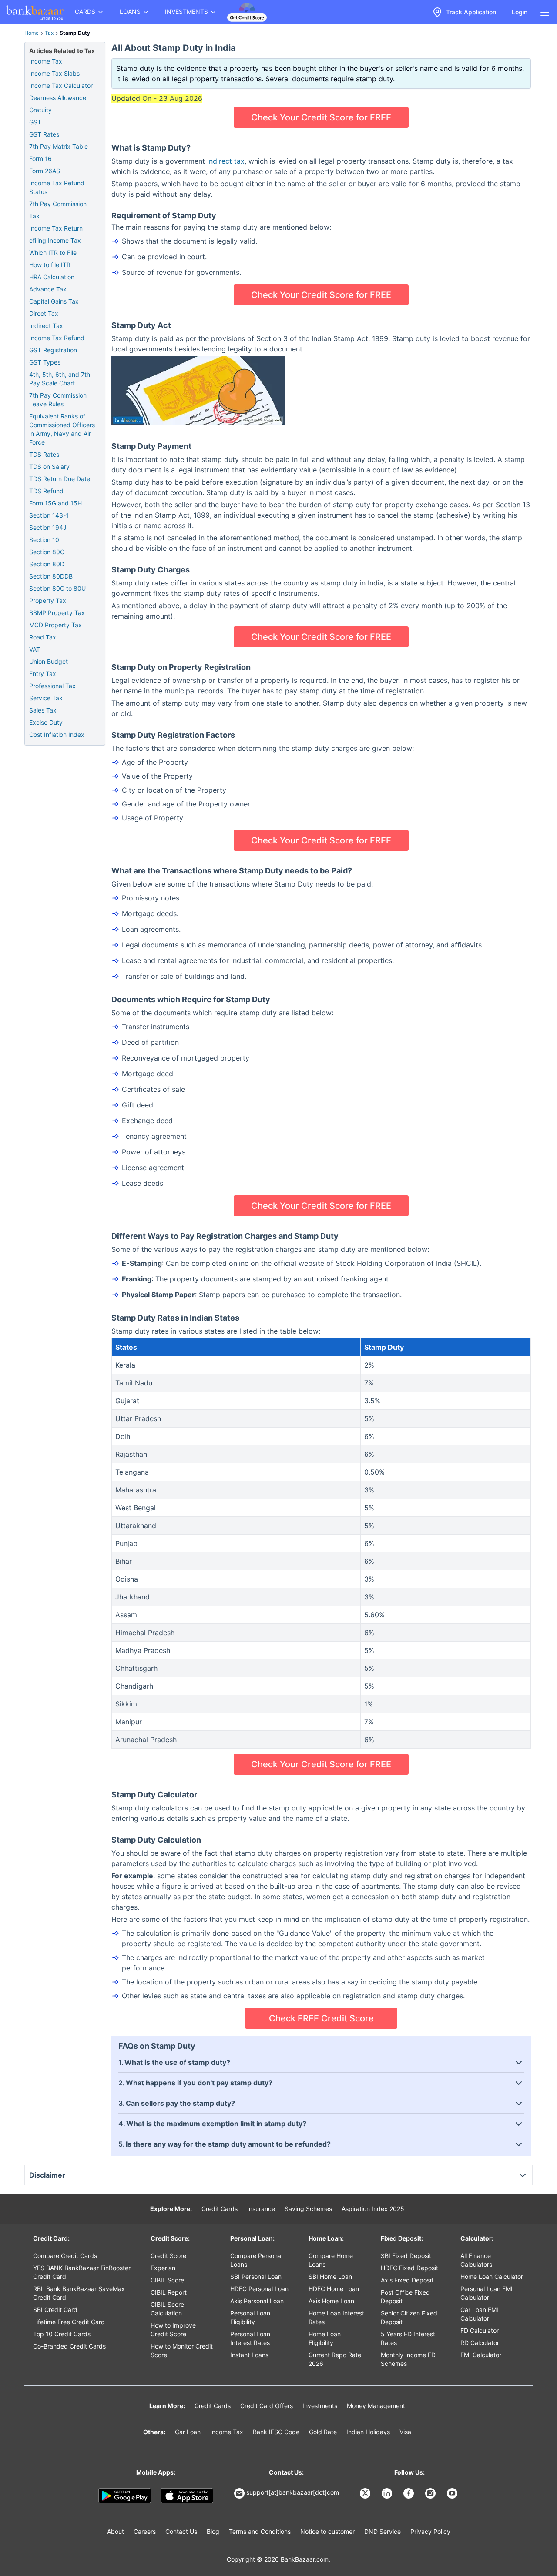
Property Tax (48, 601)
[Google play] (125, 2496)
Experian (163, 2268)
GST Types (45, 362)
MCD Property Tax (55, 625)
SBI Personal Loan (256, 2277)
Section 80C (47, 552)
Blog (213, 2531)
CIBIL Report (169, 2292)
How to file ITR (50, 265)
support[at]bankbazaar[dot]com (293, 2492)
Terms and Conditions (260, 2531)
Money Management (376, 2406)
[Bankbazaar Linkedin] (388, 2493)
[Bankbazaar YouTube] (453, 2493)
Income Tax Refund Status (57, 187)
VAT (35, 649)
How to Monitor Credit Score (182, 2350)
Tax (49, 33)
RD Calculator (480, 2343)
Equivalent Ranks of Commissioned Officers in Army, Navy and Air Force (62, 429)
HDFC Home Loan (334, 2289)
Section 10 (44, 540)
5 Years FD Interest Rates (408, 2338)
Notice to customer (327, 2531)
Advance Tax (48, 289)
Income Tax (46, 61)
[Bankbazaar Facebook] (409, 2493)
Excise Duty (46, 722)
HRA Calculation (52, 277)
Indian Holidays (368, 2432)
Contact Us (181, 2531)
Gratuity (40, 110)
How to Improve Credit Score (173, 2330)
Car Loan (188, 2432)
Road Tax (43, 637)
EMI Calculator (481, 2355)
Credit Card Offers (267, 2406)
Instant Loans (249, 2355)
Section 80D (47, 564)
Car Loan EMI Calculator (479, 2314)
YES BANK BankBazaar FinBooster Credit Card (82, 2272)
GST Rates (44, 134)
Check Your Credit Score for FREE (321, 117)
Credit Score (168, 2256)
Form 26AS (45, 171)
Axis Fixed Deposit (407, 2280)
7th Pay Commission (58, 204)
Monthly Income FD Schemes (408, 2359)
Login (520, 12)
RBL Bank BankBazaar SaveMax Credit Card (79, 2293)
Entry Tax (43, 674)
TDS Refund (46, 491)
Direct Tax (44, 313)
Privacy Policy (430, 2531)
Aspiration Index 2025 (373, 2209)
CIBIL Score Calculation (167, 2309)
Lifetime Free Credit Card (69, 2322)
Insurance (261, 2209)
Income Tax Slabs (54, 73)
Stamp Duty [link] (75, 33)
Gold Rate (323, 2432)
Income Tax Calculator (61, 85)
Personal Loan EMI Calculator (487, 2293)
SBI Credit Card (55, 2310)
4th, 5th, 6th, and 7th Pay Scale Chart (60, 379)
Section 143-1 (49, 515)
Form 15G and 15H (55, 503)
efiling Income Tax (55, 240)
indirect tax (226, 161)
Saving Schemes (308, 2209)
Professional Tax (52, 686)
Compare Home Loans (331, 2260)
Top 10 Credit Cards (62, 2334)
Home (32, 33)
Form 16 (40, 159)
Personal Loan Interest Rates (250, 2338)
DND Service (383, 2531)
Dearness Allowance (58, 98)
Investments (320, 2406)
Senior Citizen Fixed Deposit (409, 2317)
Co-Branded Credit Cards (69, 2346)
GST (35, 122)
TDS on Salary (49, 467)
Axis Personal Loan (257, 2301)
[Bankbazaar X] (366, 2493)
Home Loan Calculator (492, 2277)
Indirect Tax (46, 326)
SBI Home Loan (330, 2277)
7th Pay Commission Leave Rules (58, 400)
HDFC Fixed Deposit (409, 2268)
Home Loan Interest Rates (336, 2317)
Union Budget (49, 661)
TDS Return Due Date (60, 479)
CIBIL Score (167, 2280)
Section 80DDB (51, 576)
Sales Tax (43, 710)
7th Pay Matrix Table (59, 146)
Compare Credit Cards (65, 2256)
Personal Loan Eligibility (250, 2317)
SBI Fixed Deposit (406, 2256)
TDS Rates (44, 454)
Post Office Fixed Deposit (405, 2297)
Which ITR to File (53, 253)
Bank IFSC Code (276, 2432)
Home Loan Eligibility (325, 2338)
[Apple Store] (187, 2496)
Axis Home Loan (331, 2301)
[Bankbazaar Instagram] (431, 2493)
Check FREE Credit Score (321, 2018)
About (116, 2531)
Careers (145, 2531)
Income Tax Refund (57, 338)
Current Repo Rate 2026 (335, 2359)
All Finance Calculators (476, 2260)
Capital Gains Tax (54, 301)
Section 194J (48, 527)
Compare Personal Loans (256, 2260)
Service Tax (46, 698)
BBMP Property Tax (57, 613)
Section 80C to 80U (57, 588)
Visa (405, 2432)
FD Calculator (480, 2330)
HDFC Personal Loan (259, 2289)
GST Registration (53, 350)
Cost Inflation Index (57, 734)
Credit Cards (220, 2209)
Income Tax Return (56, 228)
